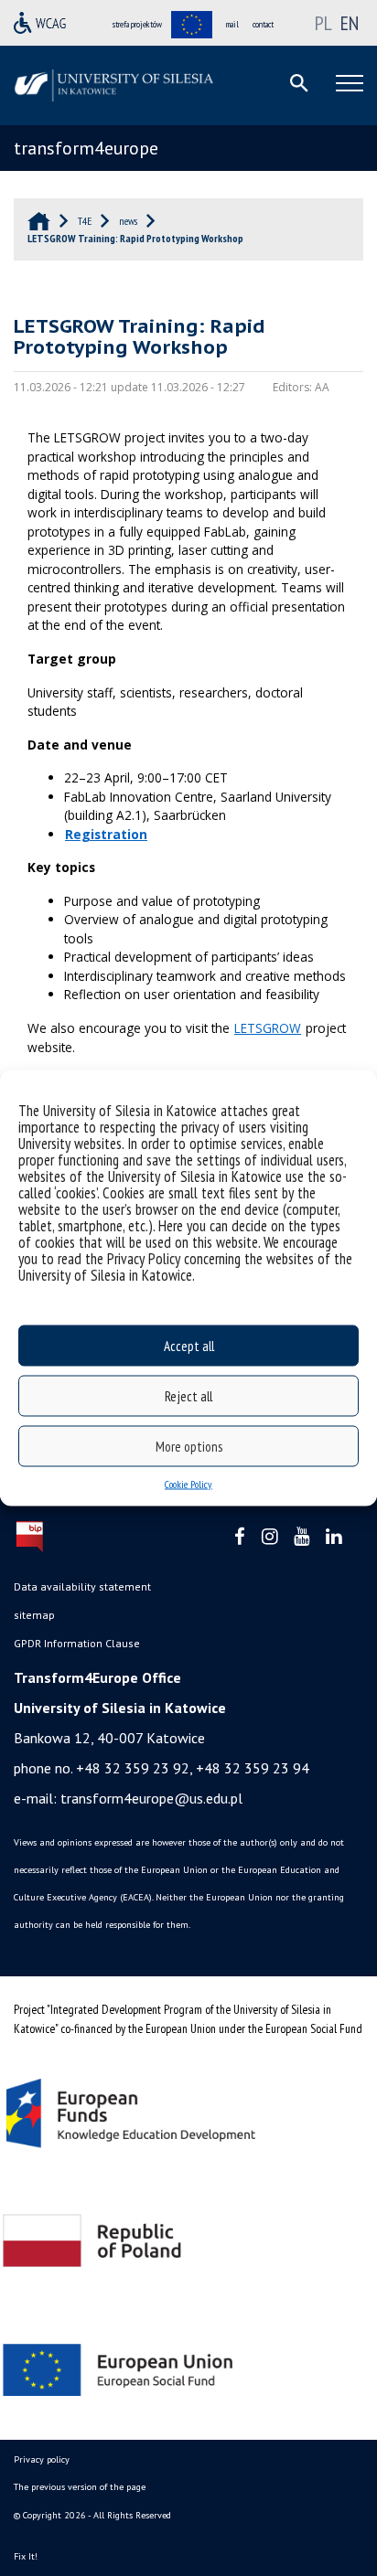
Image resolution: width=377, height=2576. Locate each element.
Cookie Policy (188, 1484)
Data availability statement (82, 1586)
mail (232, 24)
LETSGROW (268, 1028)
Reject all (188, 1395)
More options (189, 1446)
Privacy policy (42, 2459)
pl (323, 23)
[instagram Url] (269, 1537)
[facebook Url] (240, 1537)
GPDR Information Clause (77, 1643)
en (350, 23)
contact (263, 24)
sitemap (34, 1615)
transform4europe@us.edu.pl (151, 1798)
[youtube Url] (302, 1537)
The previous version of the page (80, 2487)
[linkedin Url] (334, 1537)
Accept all (189, 1345)
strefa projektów (137, 24)
